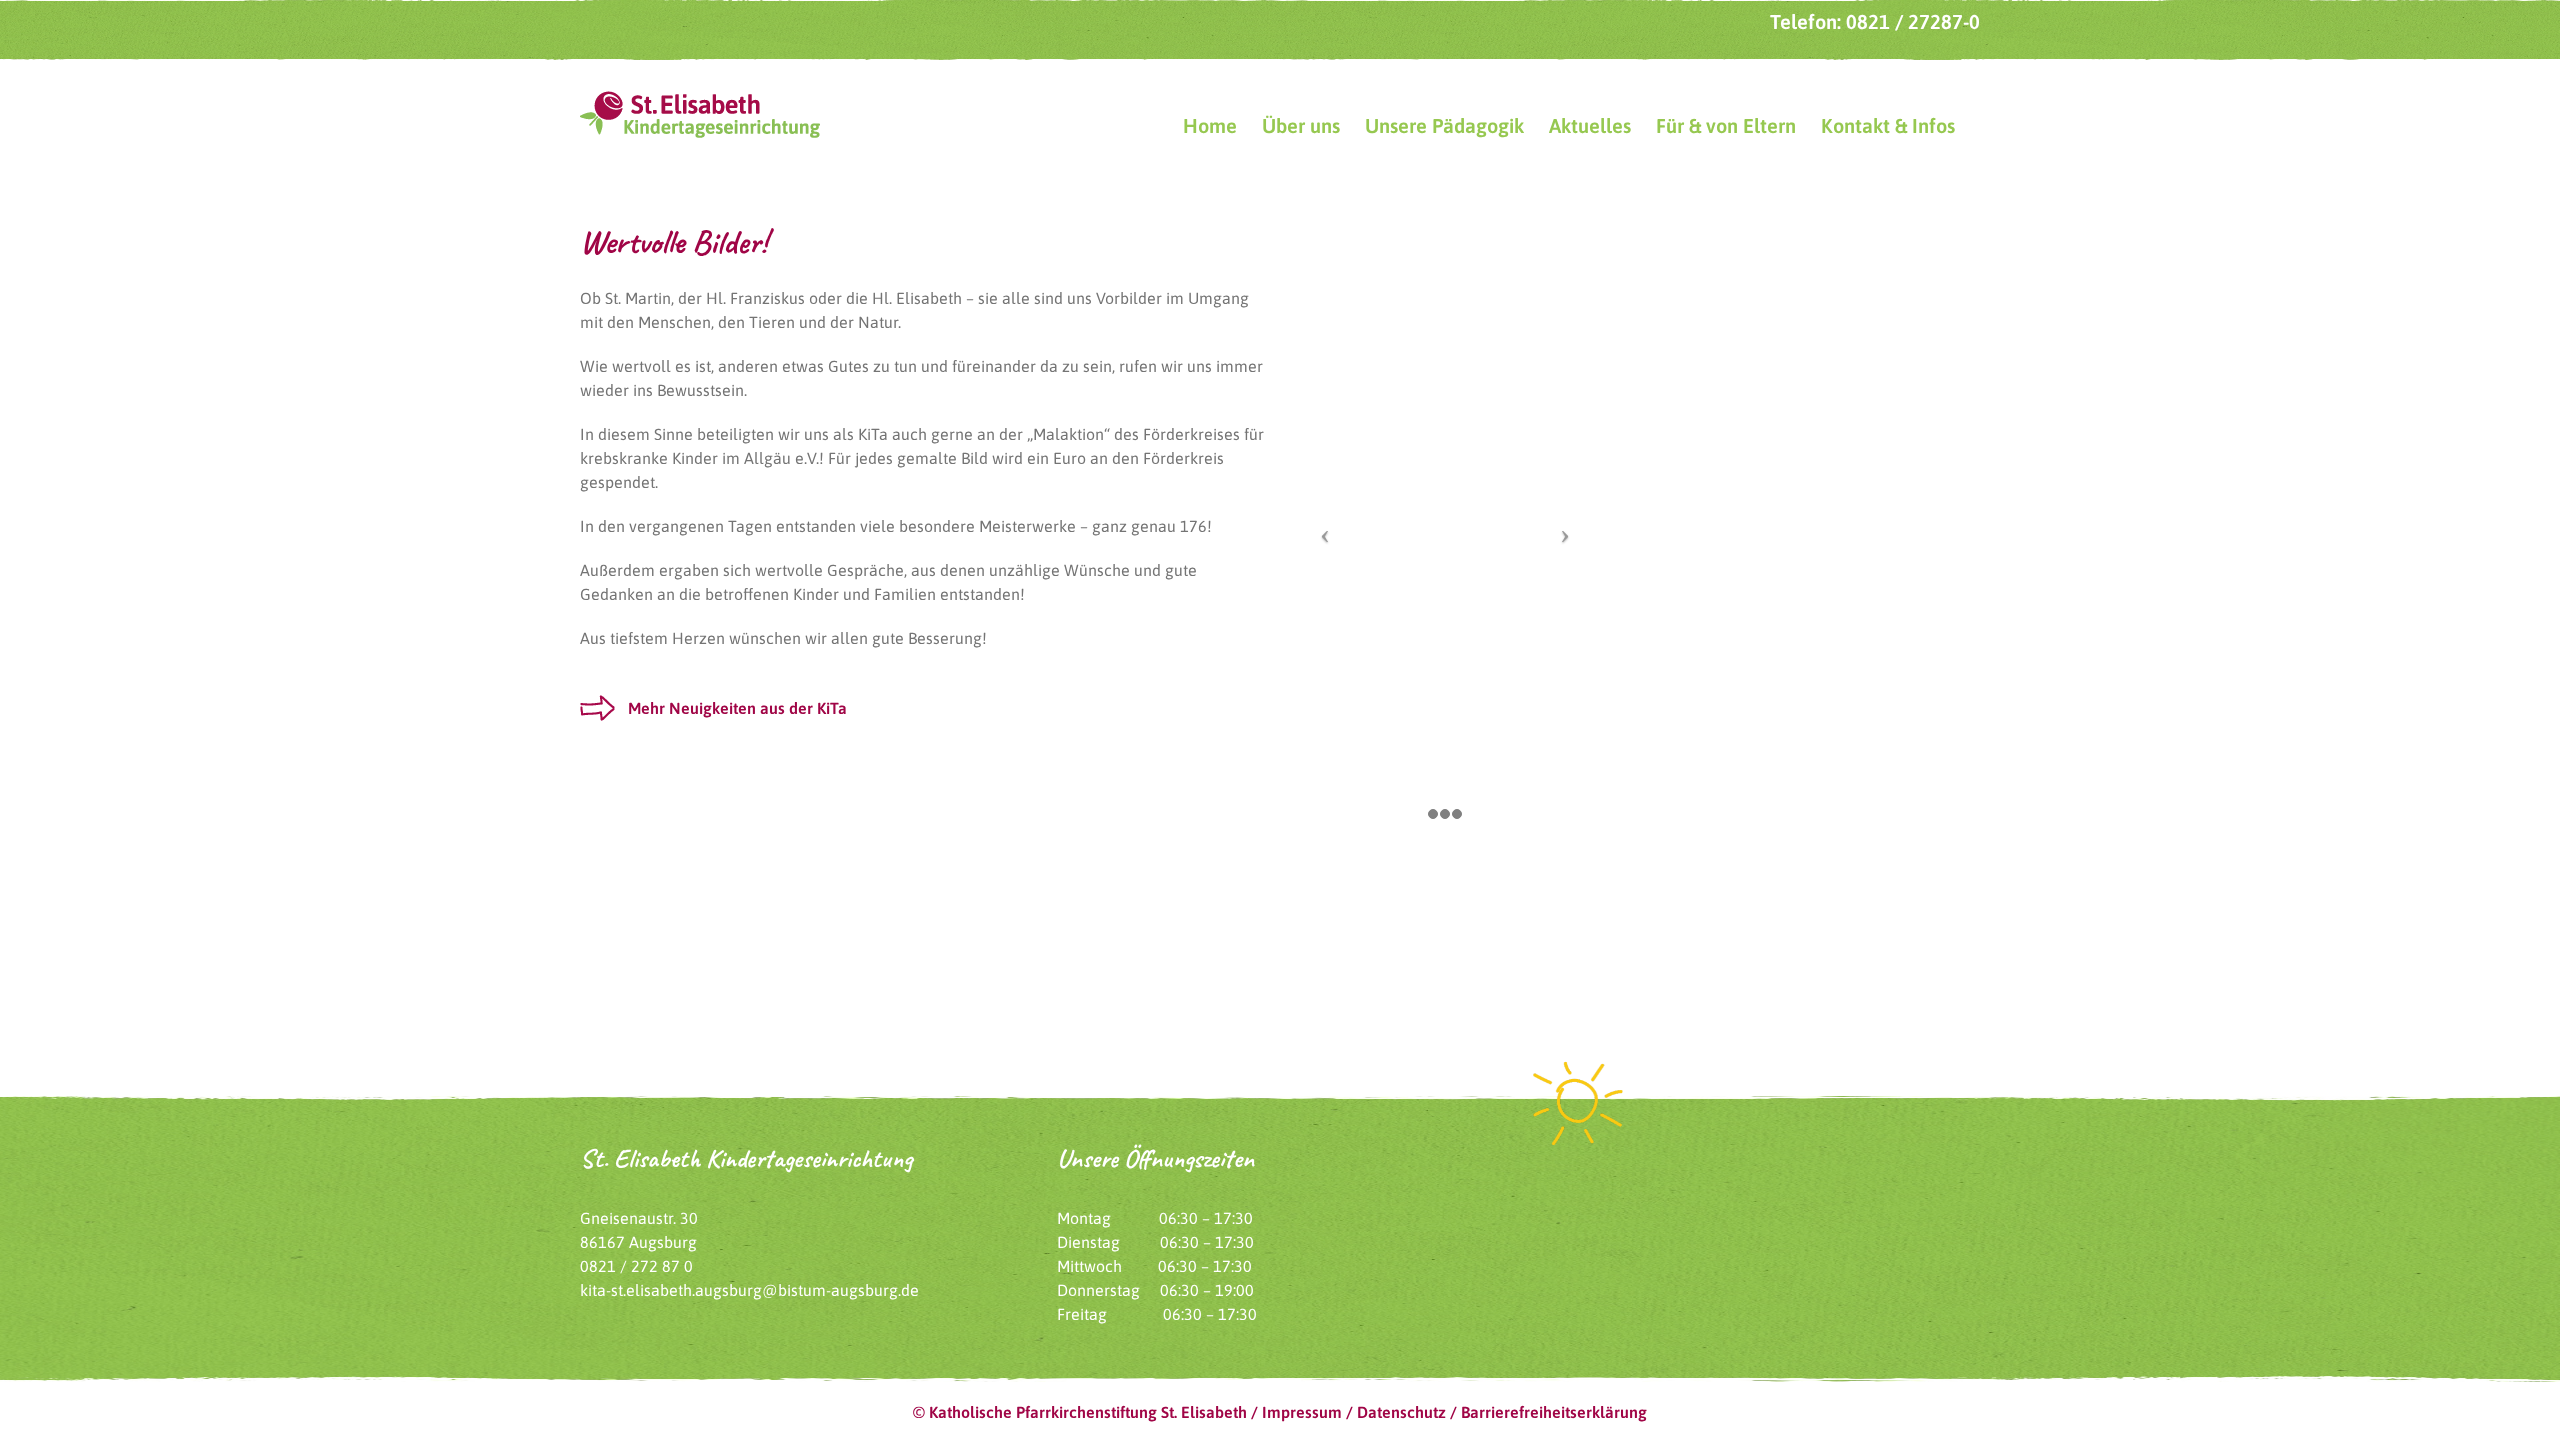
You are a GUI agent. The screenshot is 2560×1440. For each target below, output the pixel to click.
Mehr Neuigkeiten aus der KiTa (737, 708)
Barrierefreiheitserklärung (1554, 1412)
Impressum (1302, 1412)
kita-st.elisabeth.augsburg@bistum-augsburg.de (749, 1290)
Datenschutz (1401, 1412)
